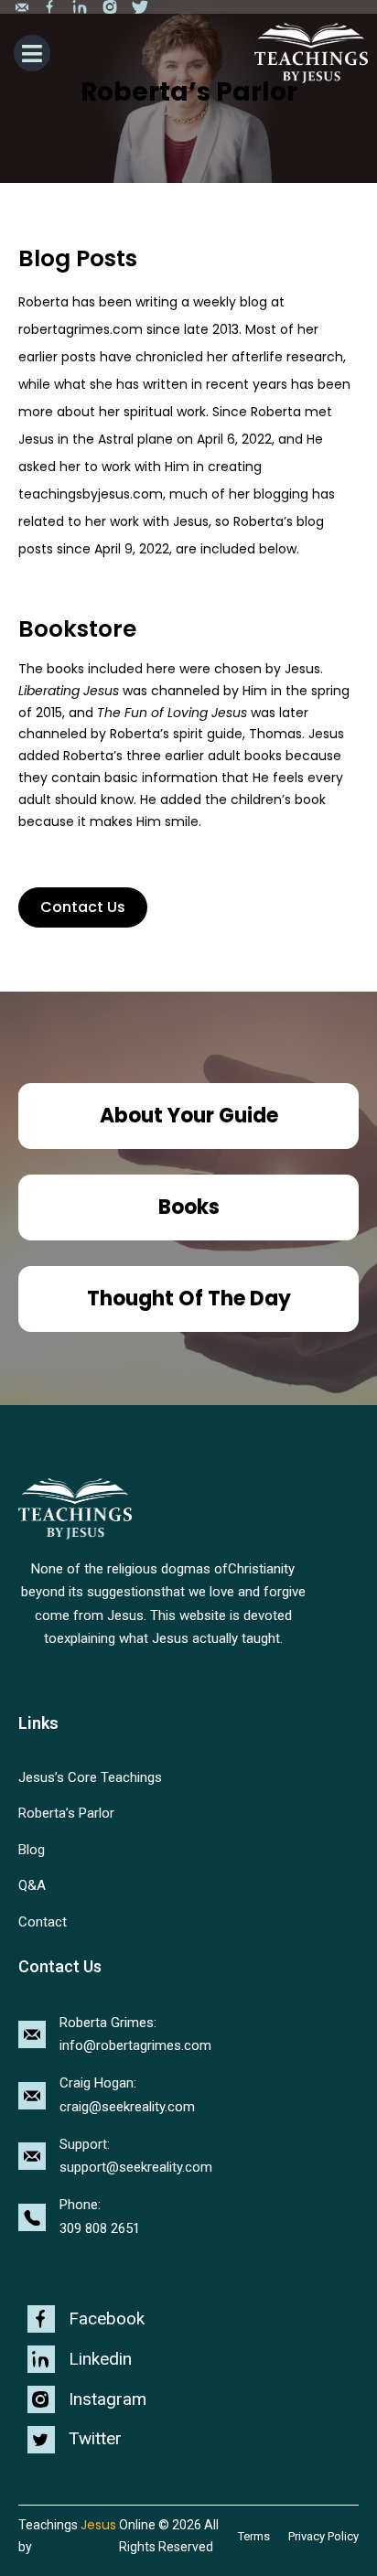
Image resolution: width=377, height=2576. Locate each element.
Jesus (98, 2525)
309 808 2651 (100, 2228)
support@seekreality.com (136, 2167)
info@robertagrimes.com (135, 2045)
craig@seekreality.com (127, 2107)
